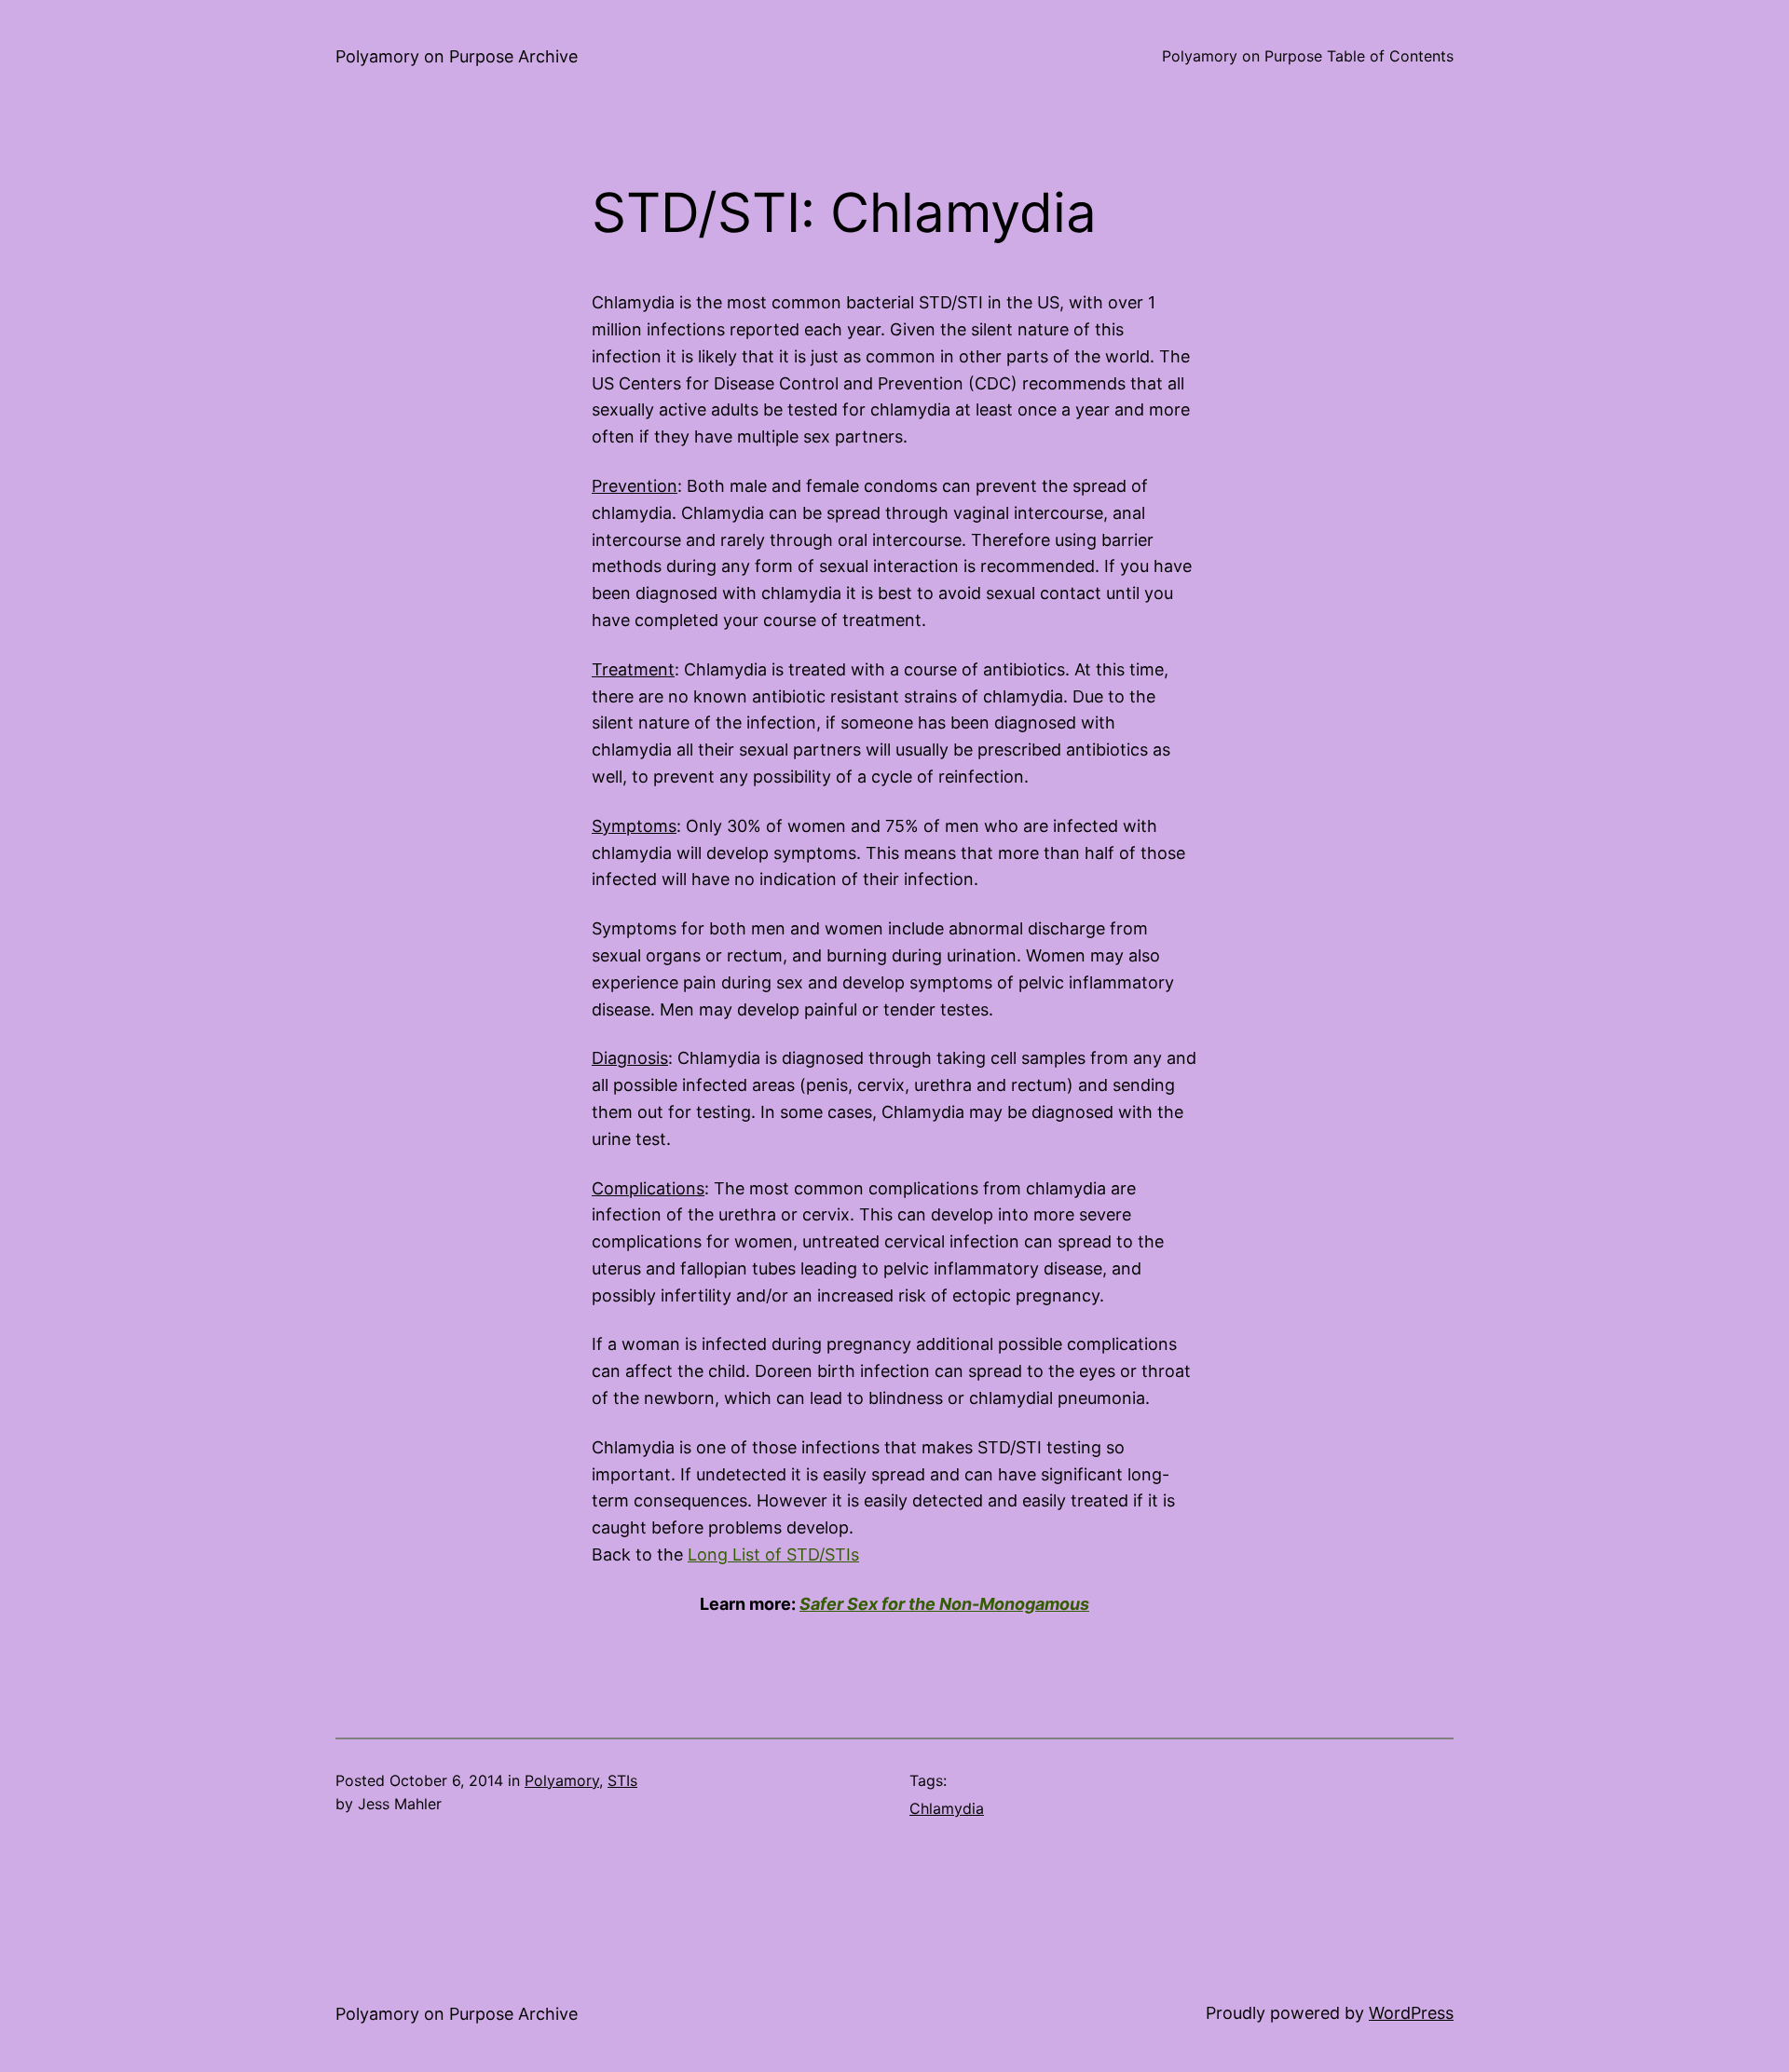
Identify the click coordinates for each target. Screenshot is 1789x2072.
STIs (622, 1780)
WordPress (1411, 2013)
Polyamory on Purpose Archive (457, 56)
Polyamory (562, 1780)
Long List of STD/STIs (773, 1554)
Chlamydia (947, 1808)
